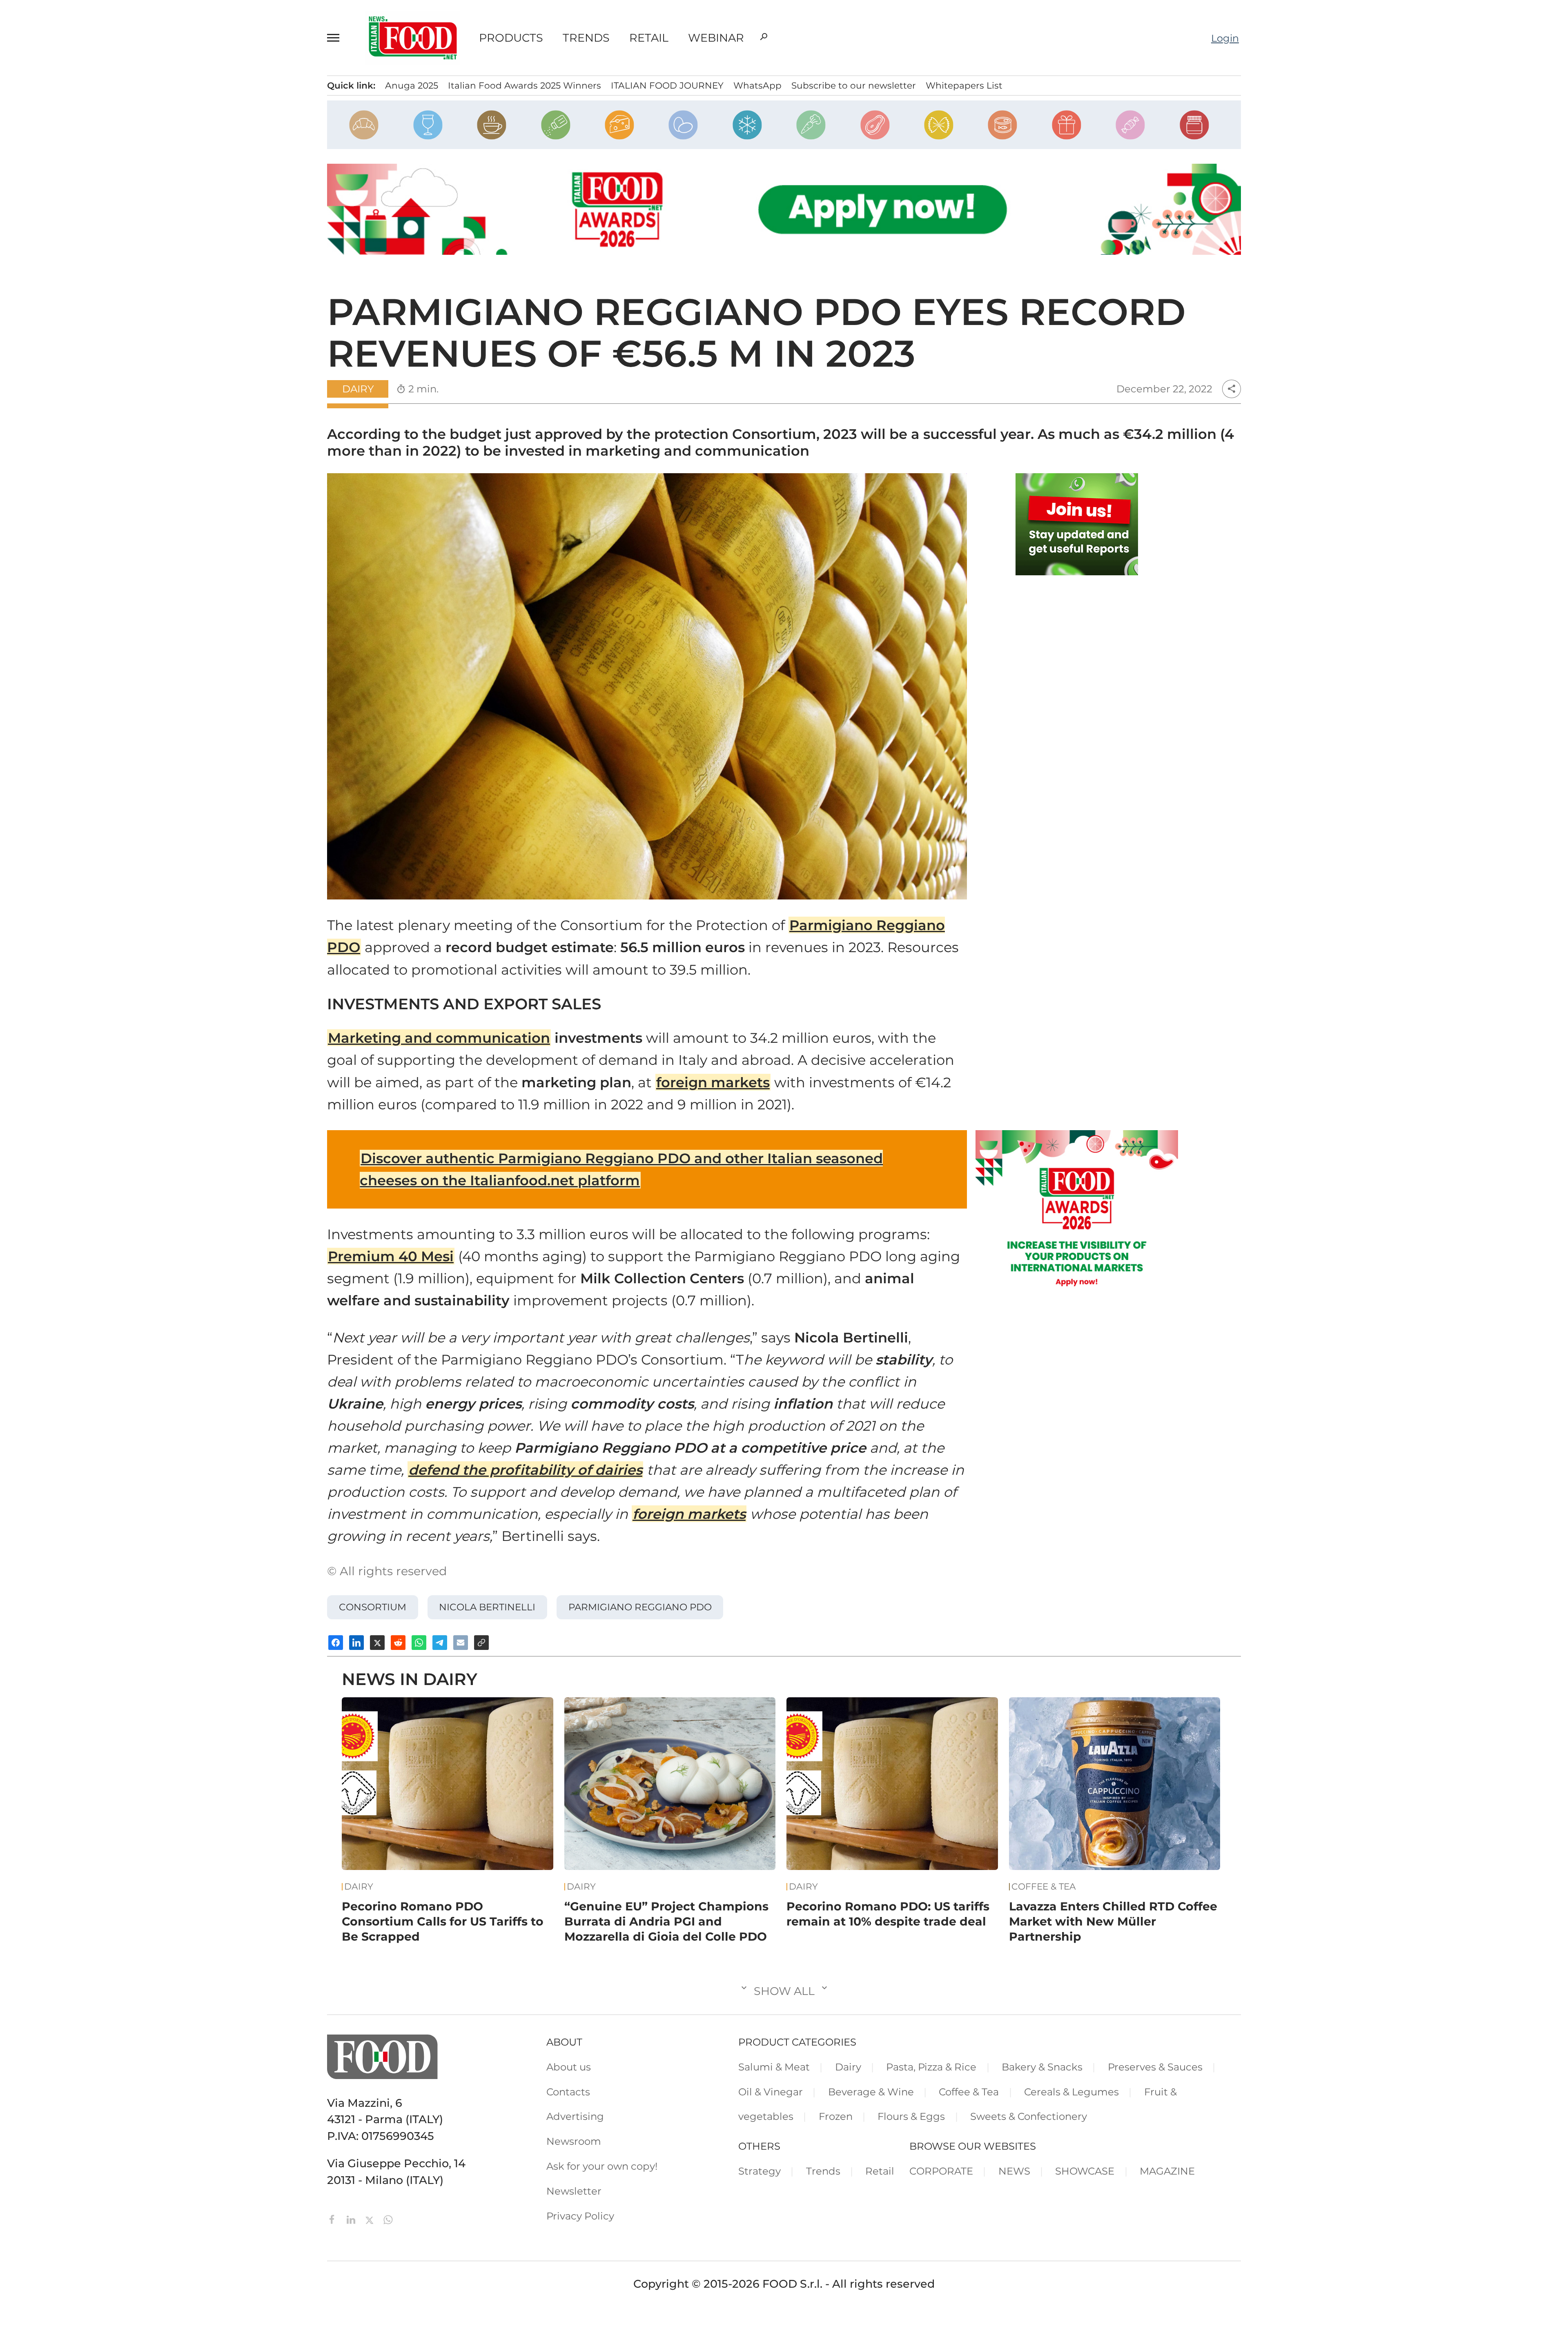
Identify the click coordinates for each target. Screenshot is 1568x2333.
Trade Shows (105, 154)
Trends (586, 38)
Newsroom (95, 298)
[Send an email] (461, 1643)
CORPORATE (941, 2171)
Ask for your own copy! (602, 2166)
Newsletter (95, 318)
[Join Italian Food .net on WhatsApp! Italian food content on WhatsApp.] (1077, 524)
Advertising (96, 277)
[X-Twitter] (371, 2219)
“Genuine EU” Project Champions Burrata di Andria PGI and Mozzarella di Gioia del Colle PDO (666, 1921)
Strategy (759, 2171)
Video (84, 174)
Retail (649, 38)
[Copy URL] (481, 1643)
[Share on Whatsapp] (419, 1643)
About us (569, 2067)
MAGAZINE (1167, 2171)
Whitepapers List (964, 85)
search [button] (764, 37)
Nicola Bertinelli (487, 1607)
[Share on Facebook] (336, 1643)
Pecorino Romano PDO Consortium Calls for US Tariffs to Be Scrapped (443, 1921)
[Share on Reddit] (398, 1643)
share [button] (1232, 389)
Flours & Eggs (911, 2116)
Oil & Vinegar (771, 2092)
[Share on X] (377, 1643)
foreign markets (713, 1082)
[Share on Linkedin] (356, 1643)
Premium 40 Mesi (391, 1256)
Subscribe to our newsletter (854, 85)
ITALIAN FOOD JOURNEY (667, 85)
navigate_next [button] (192, 111)
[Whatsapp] (388, 2219)
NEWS (1014, 2171)
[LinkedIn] (352, 2219)
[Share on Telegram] (440, 1643)
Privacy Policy (101, 340)
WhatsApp (757, 85)
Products (511, 38)
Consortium (373, 1607)
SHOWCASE (1085, 2171)
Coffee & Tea (1044, 1887)
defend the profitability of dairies (525, 1470)
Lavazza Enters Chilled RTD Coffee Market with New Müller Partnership (1113, 1921)
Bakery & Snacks (1042, 2067)
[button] (337, 38)
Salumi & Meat (774, 2067)
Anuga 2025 (412, 85)
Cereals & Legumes (1071, 2092)
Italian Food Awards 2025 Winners (525, 85)
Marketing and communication (439, 1038)
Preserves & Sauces (1155, 2067)
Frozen (836, 2116)
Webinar (716, 38)
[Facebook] (334, 2219)
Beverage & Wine (871, 2092)
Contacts (90, 256)
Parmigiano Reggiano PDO (640, 1607)
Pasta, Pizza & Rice (931, 2067)
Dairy (358, 389)
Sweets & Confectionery (1029, 2116)
